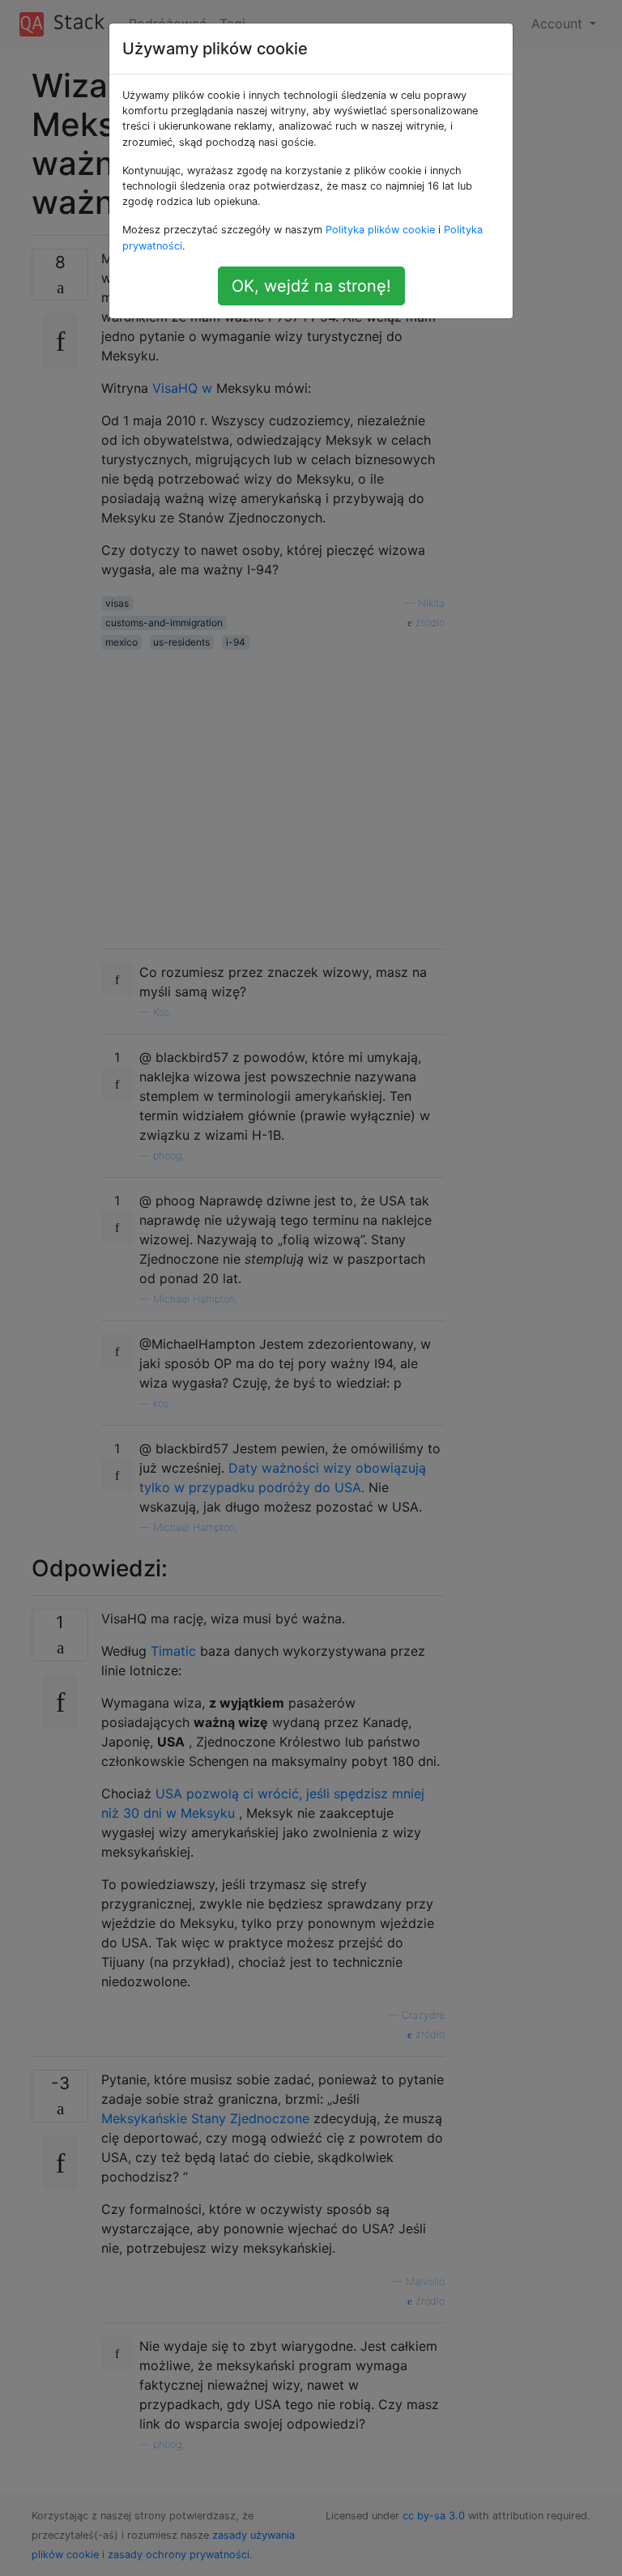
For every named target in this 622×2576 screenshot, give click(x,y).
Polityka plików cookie (380, 230)
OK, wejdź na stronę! (311, 286)
